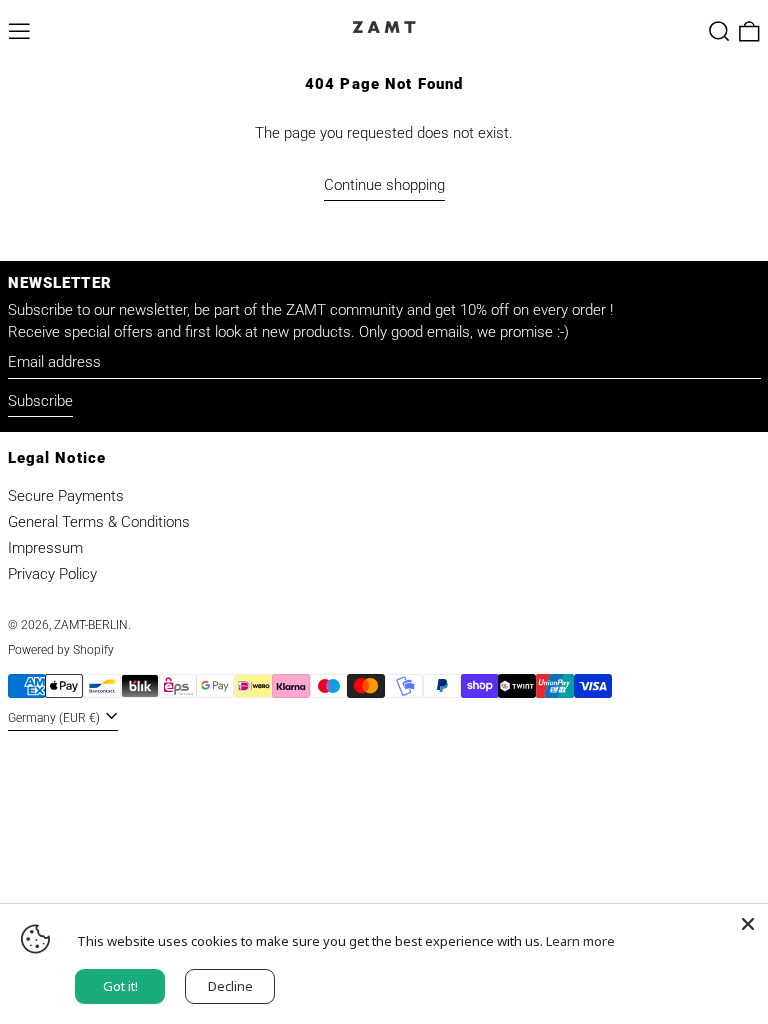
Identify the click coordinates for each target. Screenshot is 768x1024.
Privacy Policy (52, 574)
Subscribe (40, 401)
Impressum (45, 548)
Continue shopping (384, 185)
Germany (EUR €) (55, 718)
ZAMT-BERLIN (91, 625)
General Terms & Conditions (99, 522)
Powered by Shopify (61, 650)
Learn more (580, 941)
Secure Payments (66, 496)
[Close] (748, 924)
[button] (719, 31)
